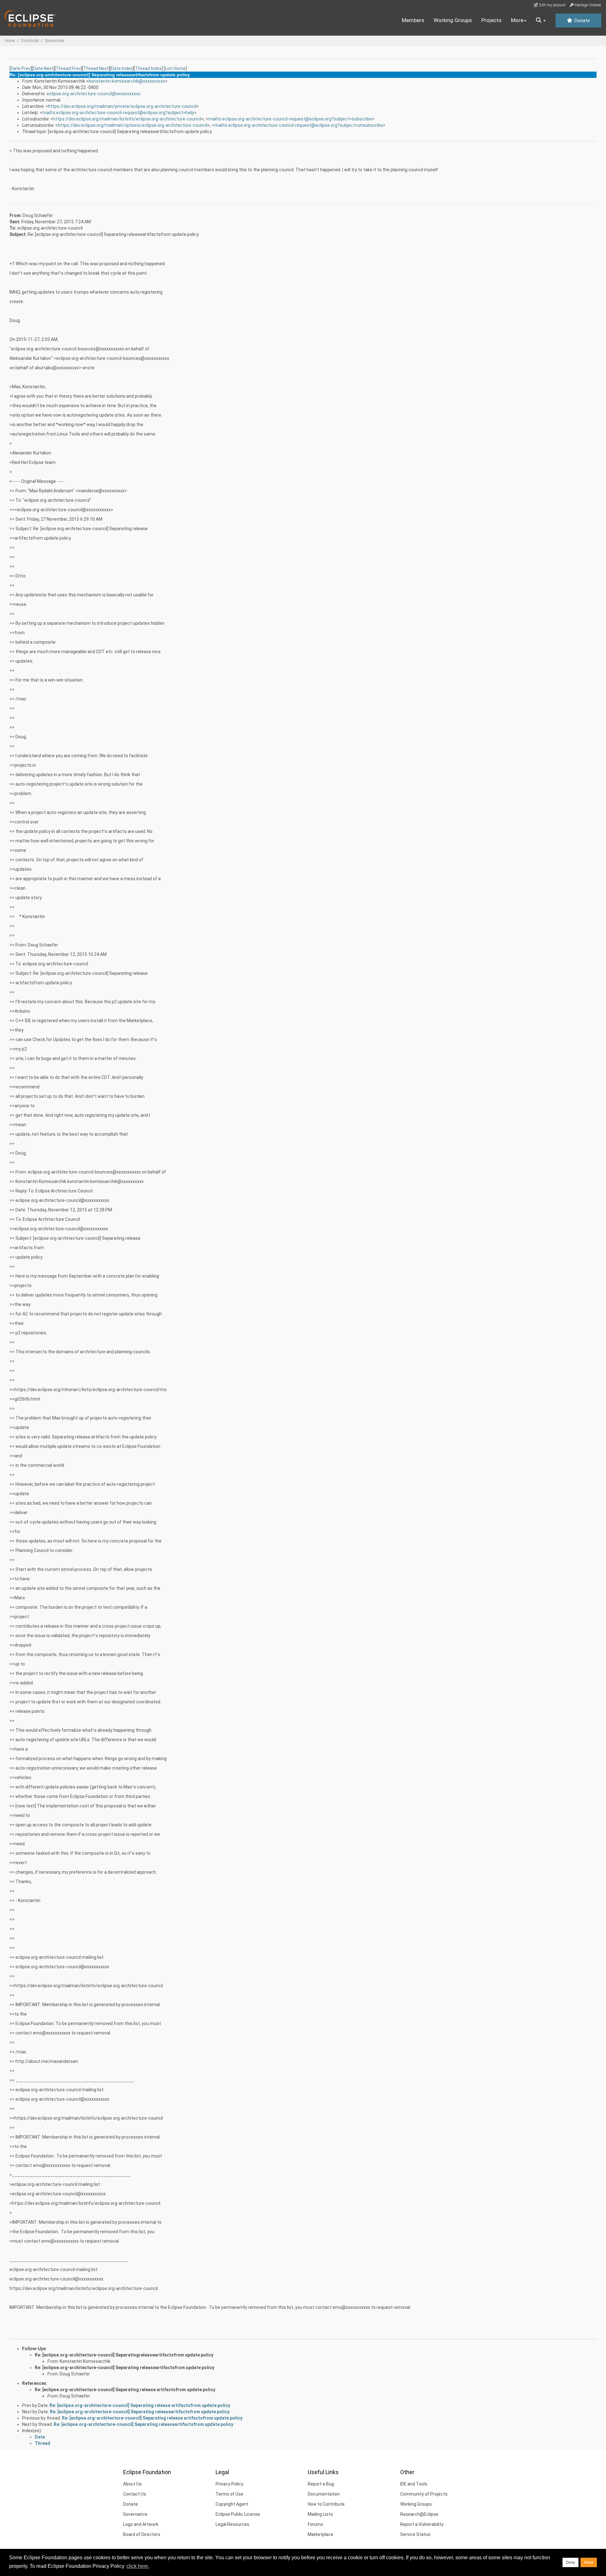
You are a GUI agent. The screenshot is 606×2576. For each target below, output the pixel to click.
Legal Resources (232, 2524)
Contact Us (135, 2494)
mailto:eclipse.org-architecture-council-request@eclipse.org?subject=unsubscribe (299, 125)
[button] (541, 20)
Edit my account (552, 5)
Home (10, 41)
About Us (132, 2484)
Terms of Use (229, 2494)
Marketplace (321, 2534)
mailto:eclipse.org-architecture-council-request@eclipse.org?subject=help (118, 113)
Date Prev (21, 68)
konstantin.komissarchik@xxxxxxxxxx (127, 81)
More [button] (517, 20)
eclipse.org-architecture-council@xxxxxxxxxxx (94, 94)
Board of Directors (142, 2534)
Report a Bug (321, 2484)
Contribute (30, 41)
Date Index (122, 68)
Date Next (43, 68)
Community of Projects (424, 2494)
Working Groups (453, 20)
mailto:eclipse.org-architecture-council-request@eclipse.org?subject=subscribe (290, 119)
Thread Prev (68, 68)
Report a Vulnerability (422, 2524)
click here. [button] (138, 2566)
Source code (54, 41)
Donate (581, 20)
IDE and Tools (414, 2484)
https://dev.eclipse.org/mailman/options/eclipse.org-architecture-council (133, 125)
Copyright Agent (232, 2504)
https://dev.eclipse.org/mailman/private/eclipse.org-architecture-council (122, 106)
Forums (315, 2524)
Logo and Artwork (141, 2524)
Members (413, 20)
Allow (589, 2562)
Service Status (415, 2534)
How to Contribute (326, 2504)
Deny (570, 2562)
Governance (135, 2514)
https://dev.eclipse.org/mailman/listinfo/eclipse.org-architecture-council (127, 119)
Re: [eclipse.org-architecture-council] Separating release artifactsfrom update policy (125, 2390)
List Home (175, 68)
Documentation (324, 2494)
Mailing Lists (320, 2514)
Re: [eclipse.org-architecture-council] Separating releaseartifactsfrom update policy (125, 2368)
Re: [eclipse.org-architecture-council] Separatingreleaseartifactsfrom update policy (124, 2355)
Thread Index (148, 68)
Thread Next (96, 68)
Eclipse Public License (238, 2514)
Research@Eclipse (419, 2514)
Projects (491, 20)
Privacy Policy (229, 2484)
